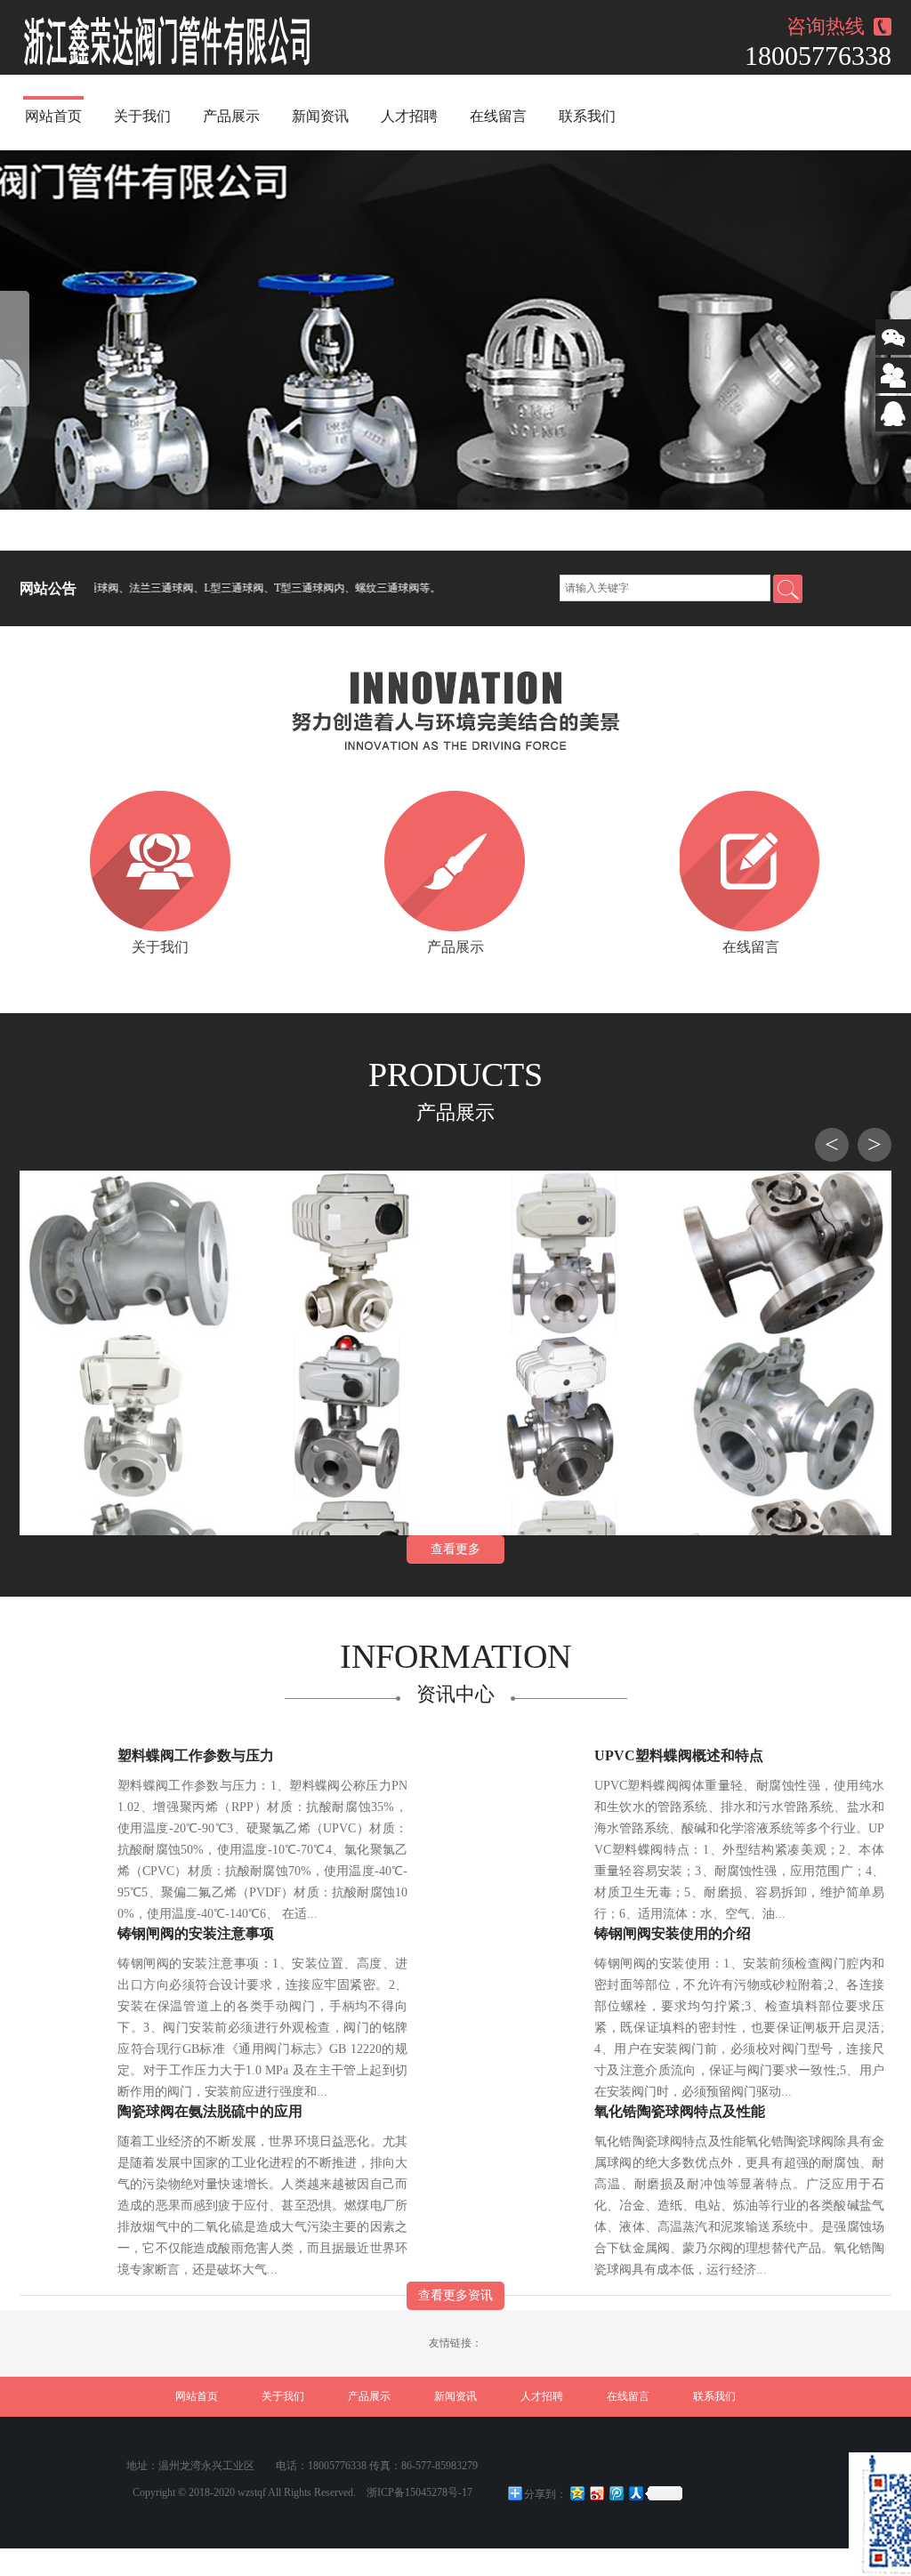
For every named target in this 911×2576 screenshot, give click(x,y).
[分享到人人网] (635, 2493)
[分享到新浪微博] (596, 2493)
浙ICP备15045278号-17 (419, 2492)
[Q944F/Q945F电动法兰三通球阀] (129, 1416)
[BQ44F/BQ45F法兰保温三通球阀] (129, 1252)
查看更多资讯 (455, 2295)
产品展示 (231, 116)
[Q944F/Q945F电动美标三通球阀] (347, 1416)
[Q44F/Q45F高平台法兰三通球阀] (782, 1252)
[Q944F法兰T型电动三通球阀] (564, 1252)
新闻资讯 (320, 116)
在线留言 (498, 116)
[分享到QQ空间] (576, 2493)
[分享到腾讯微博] (616, 2493)
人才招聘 (409, 116)
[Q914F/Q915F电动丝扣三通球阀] (347, 1252)
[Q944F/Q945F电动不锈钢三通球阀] (564, 1416)
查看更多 (455, 1549)
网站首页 (53, 116)
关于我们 (142, 116)
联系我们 (587, 116)
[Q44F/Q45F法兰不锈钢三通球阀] (782, 1416)
